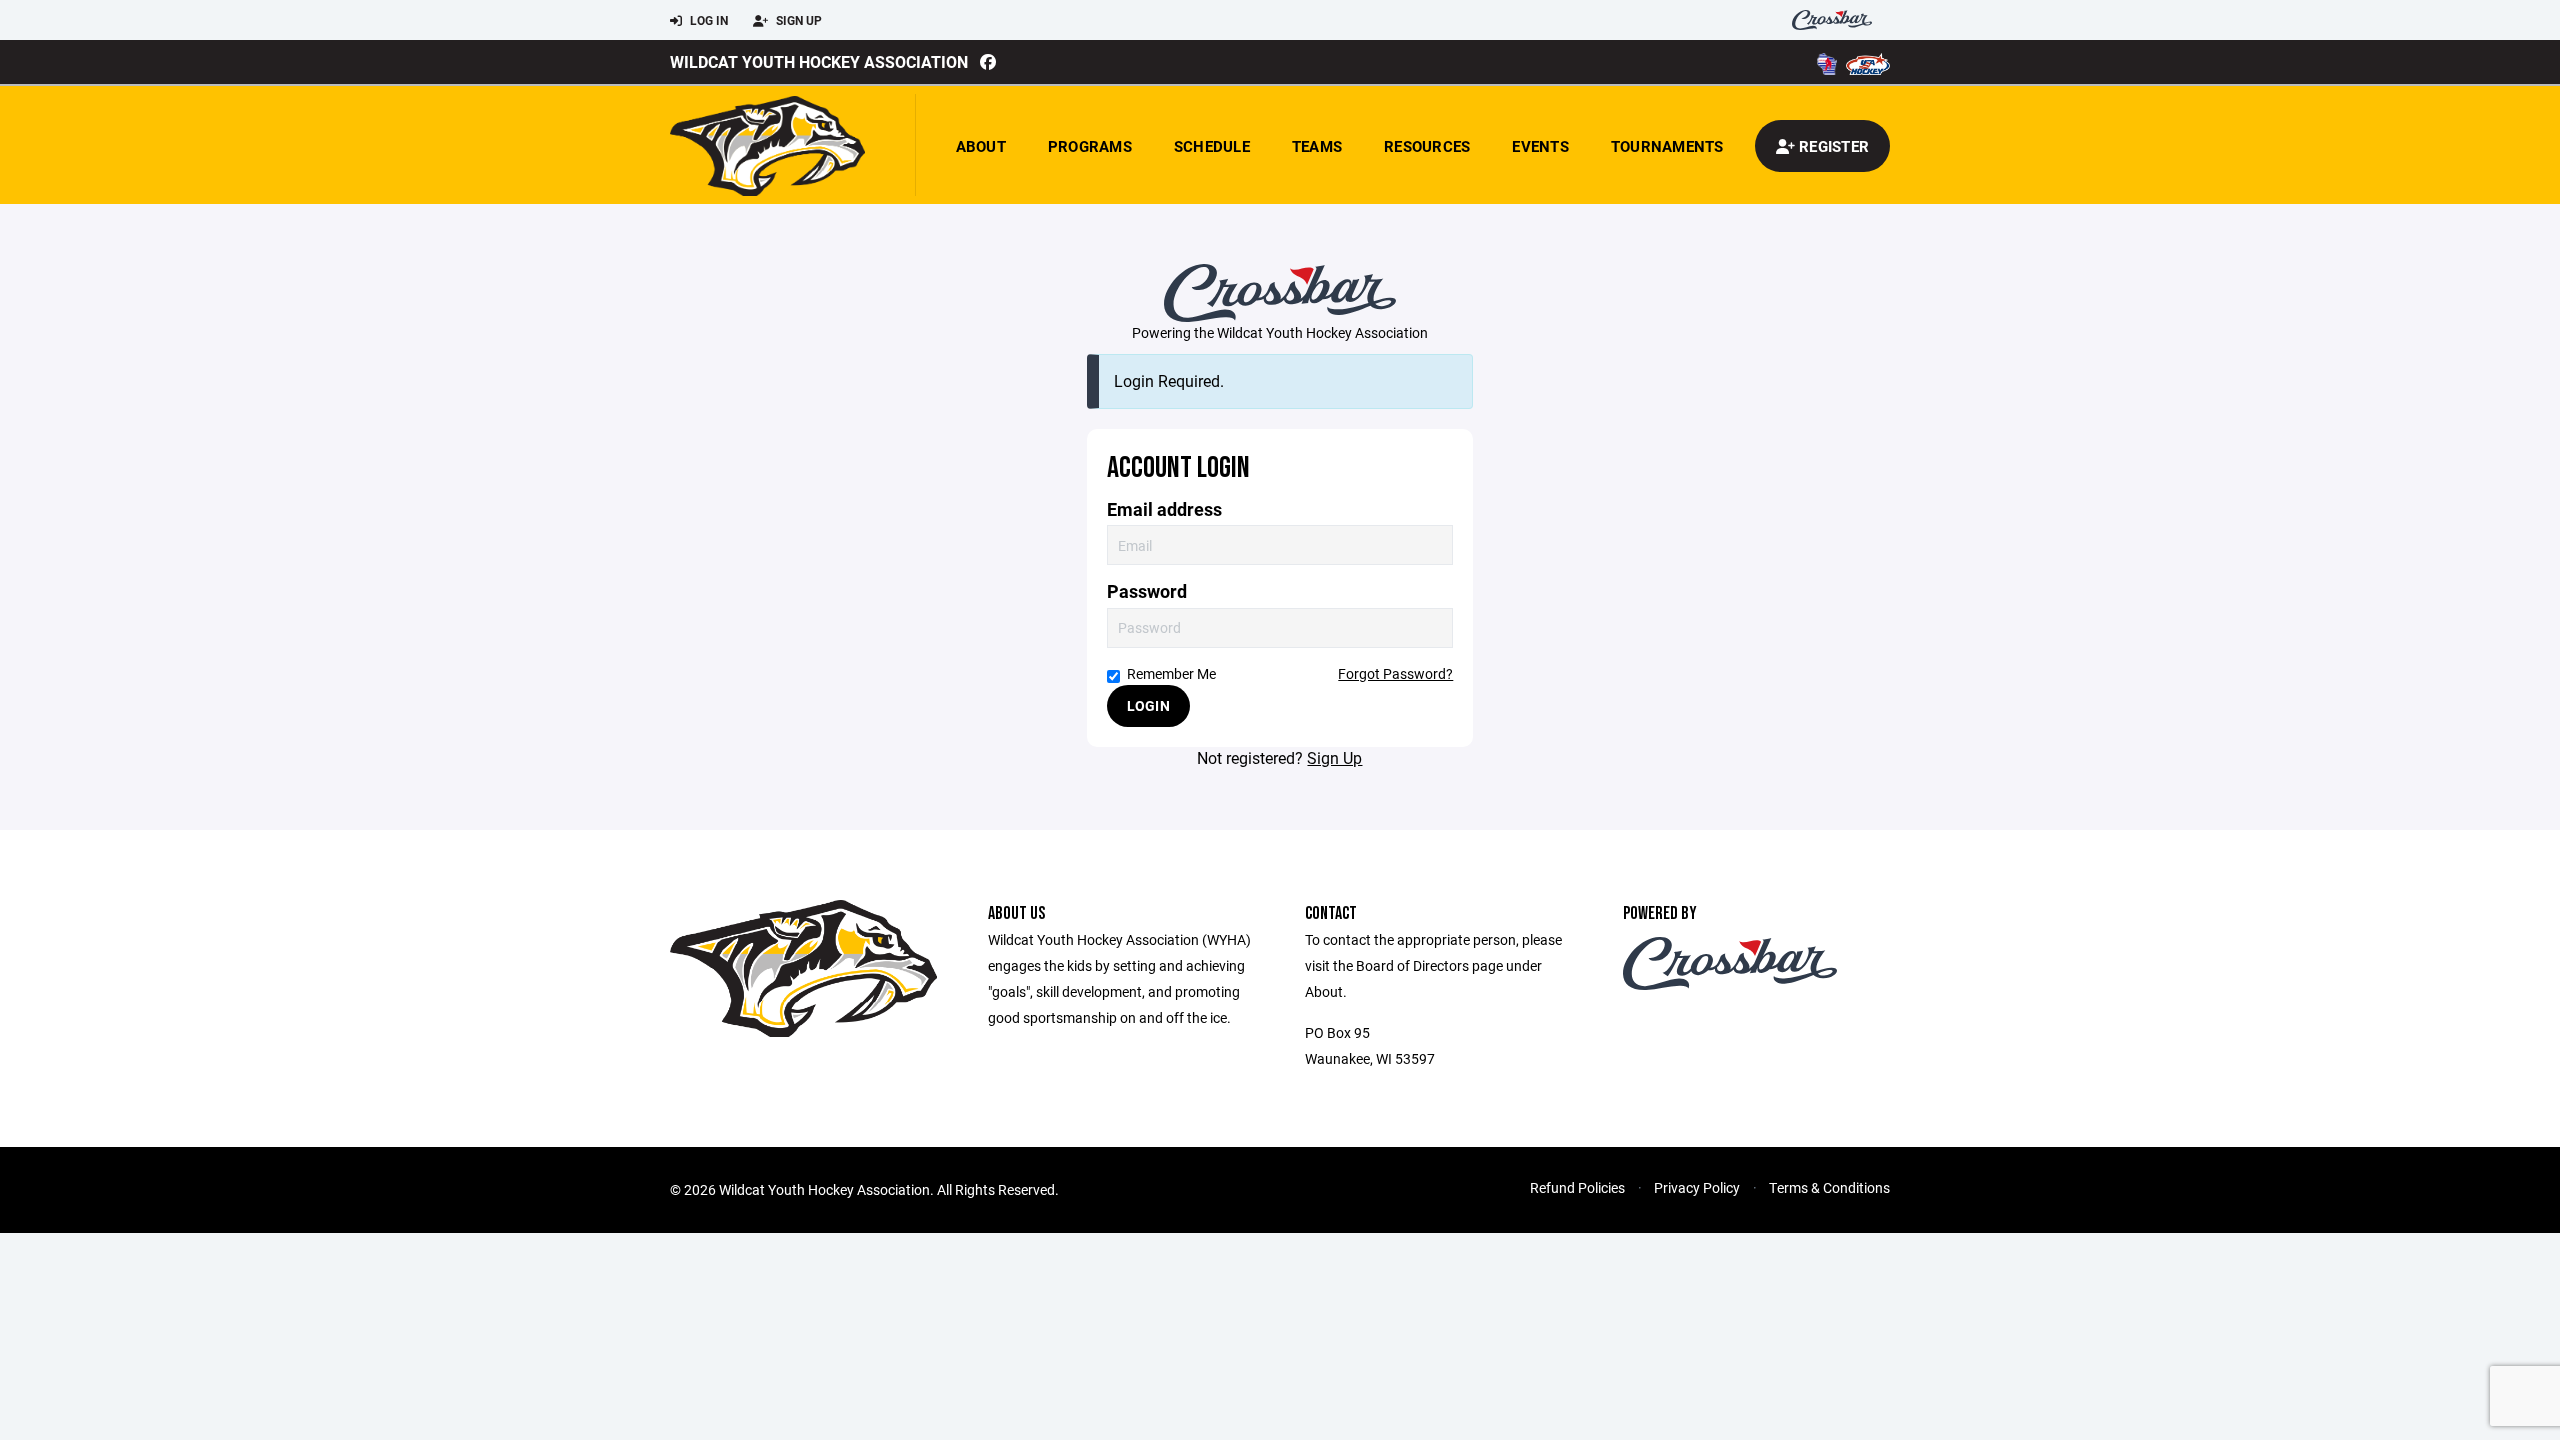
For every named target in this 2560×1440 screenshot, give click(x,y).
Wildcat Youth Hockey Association (819, 61)
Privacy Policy (1697, 1187)
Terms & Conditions (1829, 1187)
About (981, 146)
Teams (1317, 146)
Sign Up (797, 20)
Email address (1164, 509)
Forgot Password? (1395, 673)
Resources (1427, 146)
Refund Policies (1577, 1187)
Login (1148, 705)
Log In (707, 20)
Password (1147, 591)
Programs (1090, 146)
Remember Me (1171, 673)
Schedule (1212, 146)
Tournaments (1667, 146)
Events (1540, 146)
